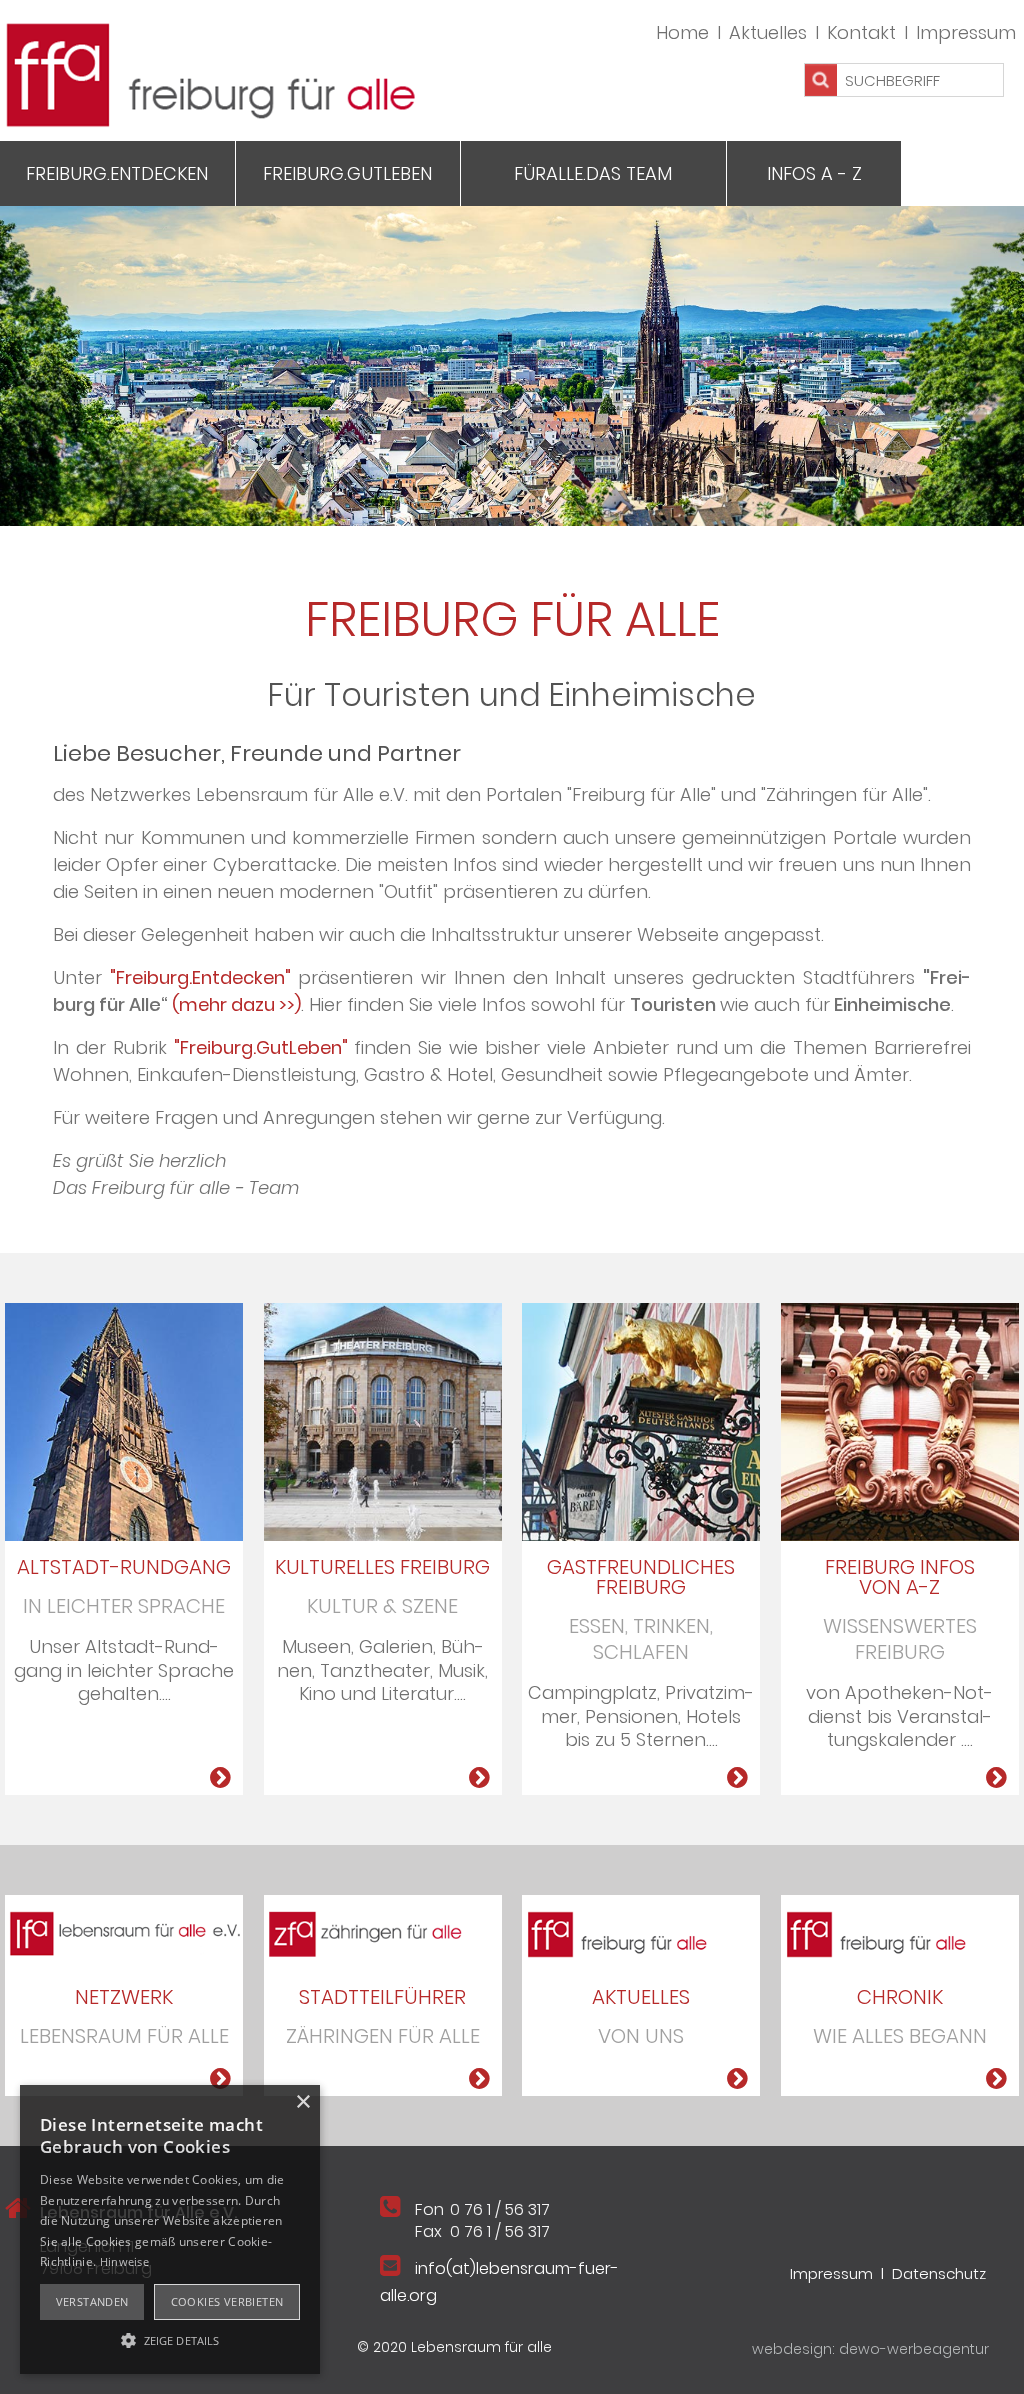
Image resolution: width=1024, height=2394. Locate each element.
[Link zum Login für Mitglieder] (900, 1420)
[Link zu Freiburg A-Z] (996, 1778)
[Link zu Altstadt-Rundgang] (220, 1778)
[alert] (170, 2229)
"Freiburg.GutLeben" (261, 1047)
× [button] (302, 2102)
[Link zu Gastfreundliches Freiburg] (641, 1420)
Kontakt (861, 32)
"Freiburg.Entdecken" (200, 977)
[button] (170, 2339)
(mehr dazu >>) (236, 1004)
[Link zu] (124, 1931)
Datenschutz (939, 2273)
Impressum (966, 32)
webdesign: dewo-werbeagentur (870, 2349)
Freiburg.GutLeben (347, 173)
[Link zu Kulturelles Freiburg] (383, 1420)
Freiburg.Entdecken (117, 173)
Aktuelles (768, 32)
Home (682, 32)
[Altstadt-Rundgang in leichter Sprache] (124, 1420)
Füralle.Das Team (593, 173)
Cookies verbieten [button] (227, 2301)
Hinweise (124, 2261)
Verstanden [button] (92, 2301)
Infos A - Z (814, 173)
